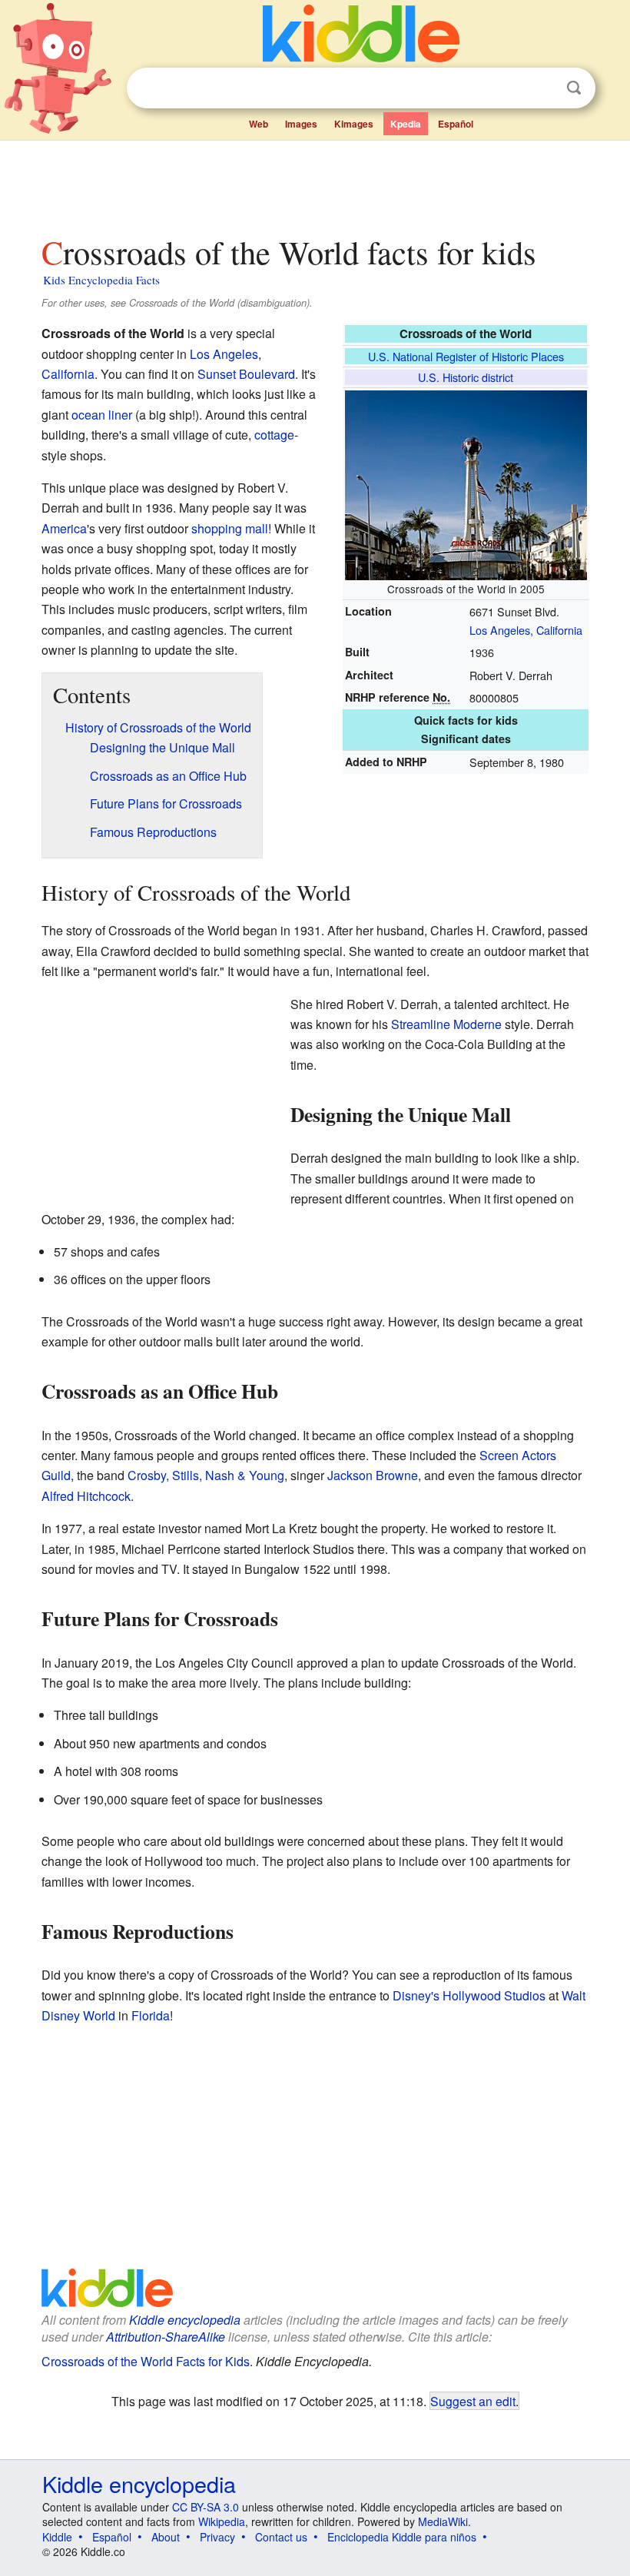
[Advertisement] (315, 184)
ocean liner (102, 415)
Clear (542, 88)
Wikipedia (222, 2521)
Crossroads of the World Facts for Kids (146, 2361)
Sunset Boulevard (246, 374)
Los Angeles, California (526, 630)
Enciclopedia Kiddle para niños (402, 2537)
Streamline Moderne (446, 1024)
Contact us (281, 2537)
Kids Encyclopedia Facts (101, 280)
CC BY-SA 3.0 (206, 2507)
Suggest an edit (473, 2401)
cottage (274, 435)
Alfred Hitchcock (86, 1496)
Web (259, 124)
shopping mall (230, 528)
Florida (151, 2015)
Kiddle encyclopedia (185, 2320)
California (68, 374)
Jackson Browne (373, 1475)
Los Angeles (224, 354)
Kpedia (406, 124)
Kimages (354, 124)
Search (574, 88)
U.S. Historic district (466, 377)
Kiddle (57, 2537)
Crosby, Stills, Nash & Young (206, 1475)
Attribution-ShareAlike (166, 2337)
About (166, 2537)
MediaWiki (443, 2521)
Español (456, 124)
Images (301, 124)
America (64, 528)
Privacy (217, 2537)
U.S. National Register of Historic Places (466, 356)
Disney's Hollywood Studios (469, 1995)
